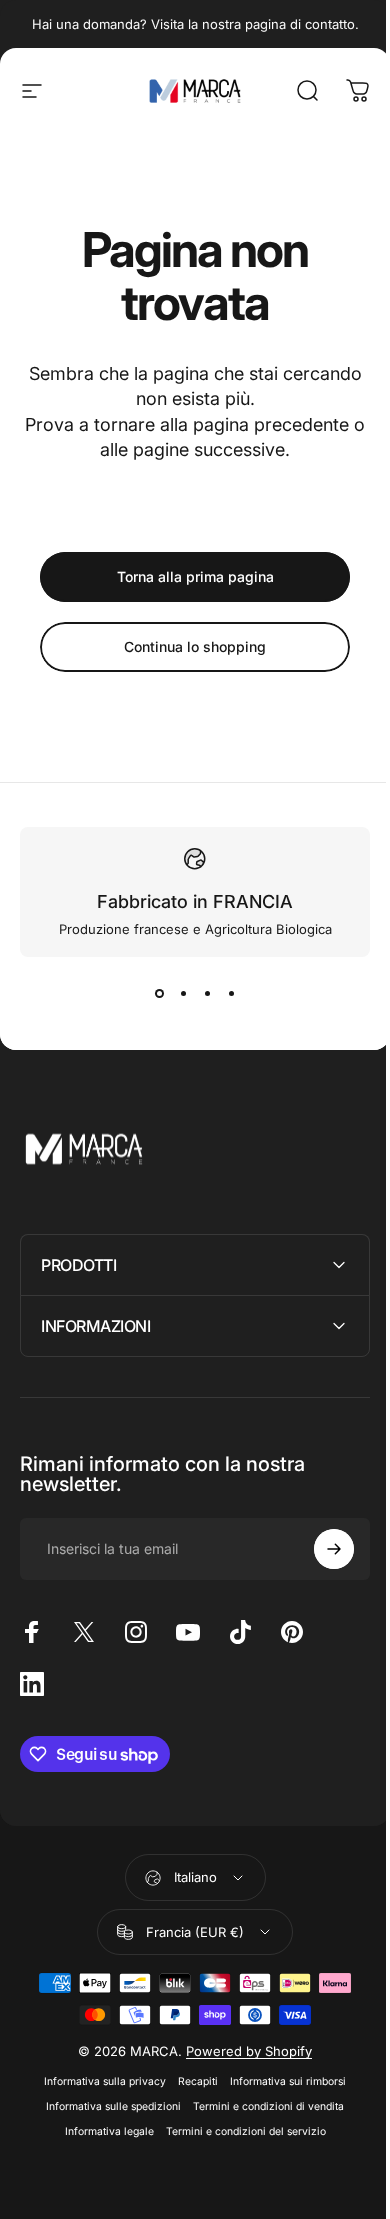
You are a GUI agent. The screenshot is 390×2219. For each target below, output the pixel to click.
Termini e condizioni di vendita (261, 2106)
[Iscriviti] (319, 1549)
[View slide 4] (231, 993)
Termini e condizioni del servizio (238, 2131)
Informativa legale (101, 2131)
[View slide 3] (207, 993)
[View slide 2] (183, 993)
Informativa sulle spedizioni (106, 2106)
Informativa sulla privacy (98, 2081)
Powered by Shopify (242, 2051)
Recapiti (191, 2081)
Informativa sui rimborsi (281, 2081)
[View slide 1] (159, 993)
